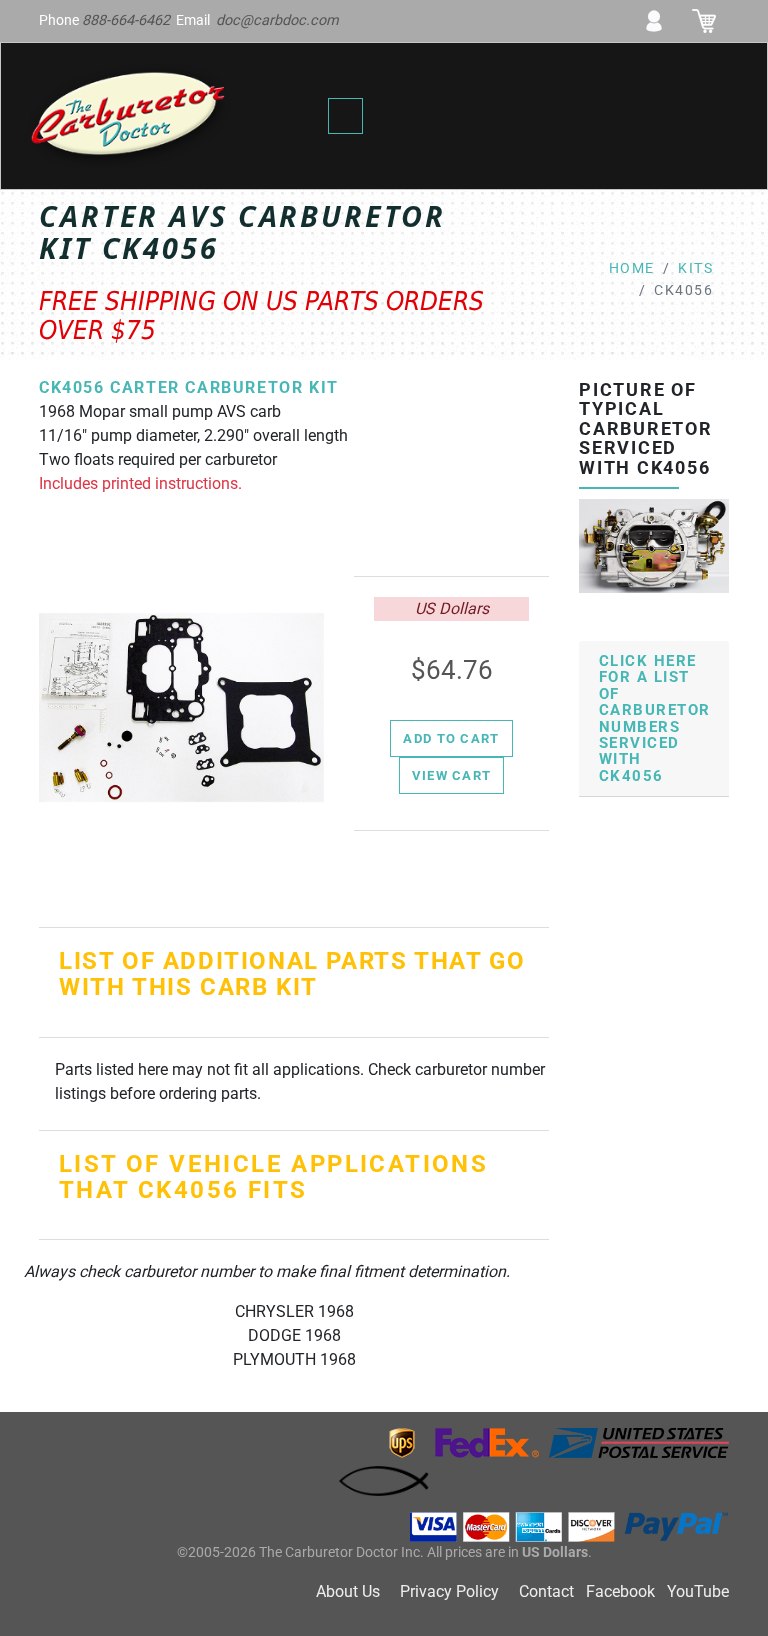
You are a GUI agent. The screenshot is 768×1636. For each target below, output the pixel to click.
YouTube (698, 1591)
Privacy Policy (449, 1591)
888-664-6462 (126, 20)
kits (695, 268)
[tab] (654, 719)
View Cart (452, 775)
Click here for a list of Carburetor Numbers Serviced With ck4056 (655, 719)
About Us (348, 1591)
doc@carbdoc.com (277, 20)
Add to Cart (451, 738)
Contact (546, 1591)
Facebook (620, 1591)
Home (632, 268)
